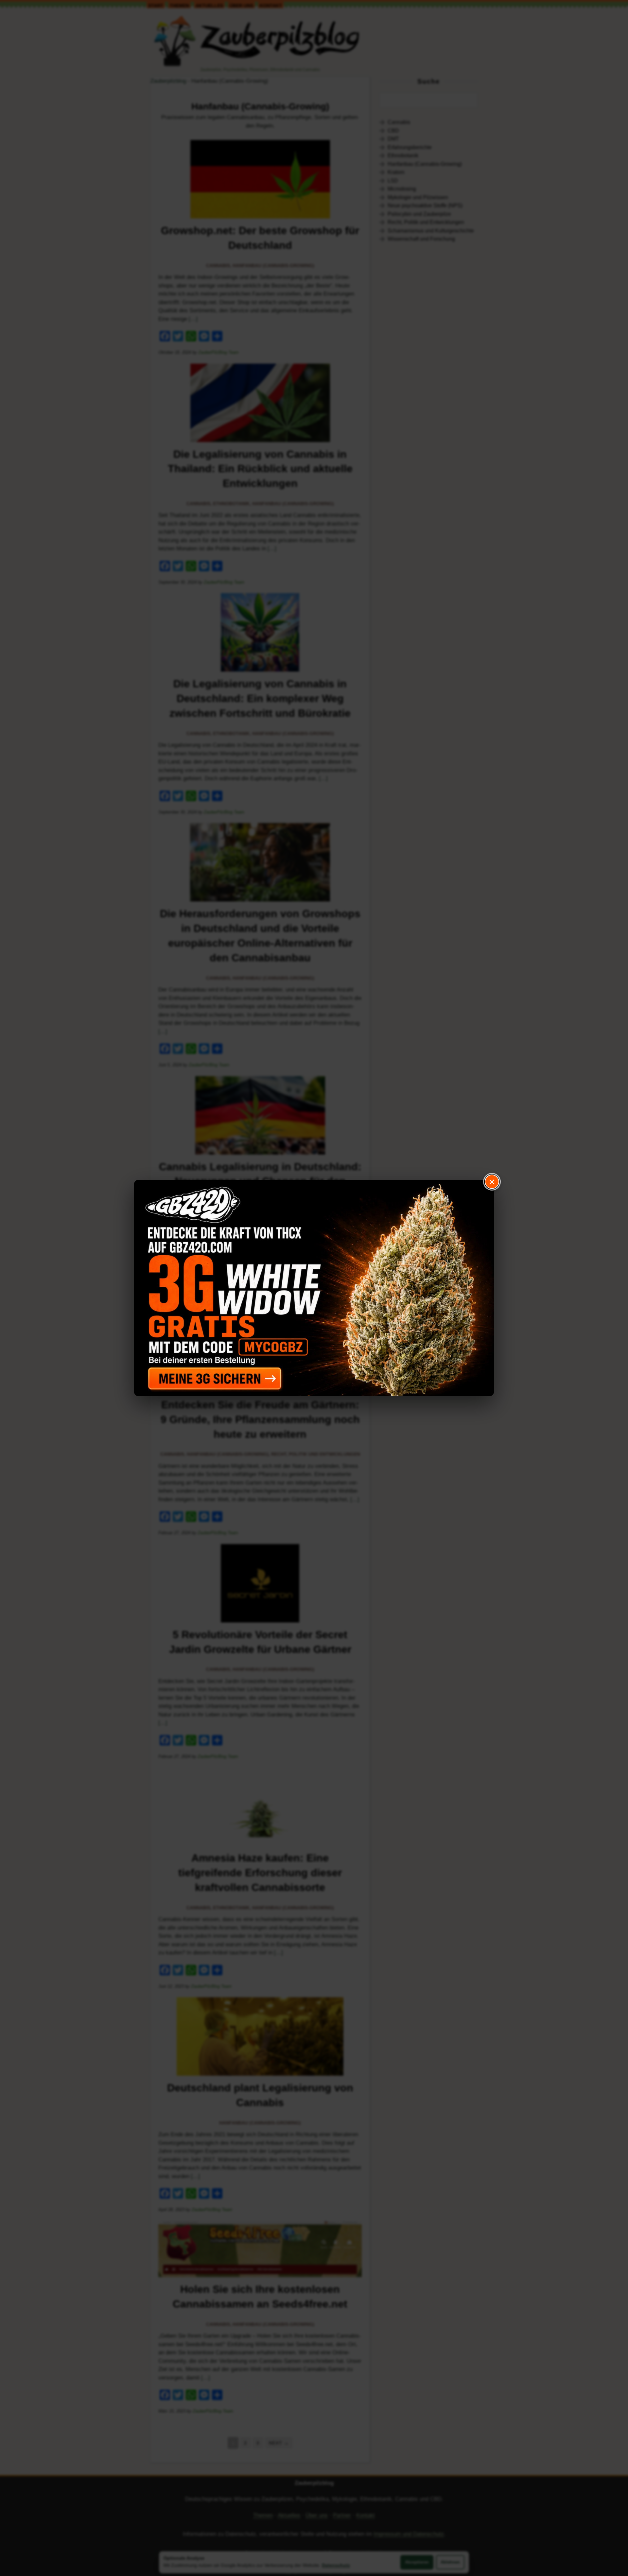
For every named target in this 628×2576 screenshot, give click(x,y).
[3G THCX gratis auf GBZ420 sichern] (314, 1288)
